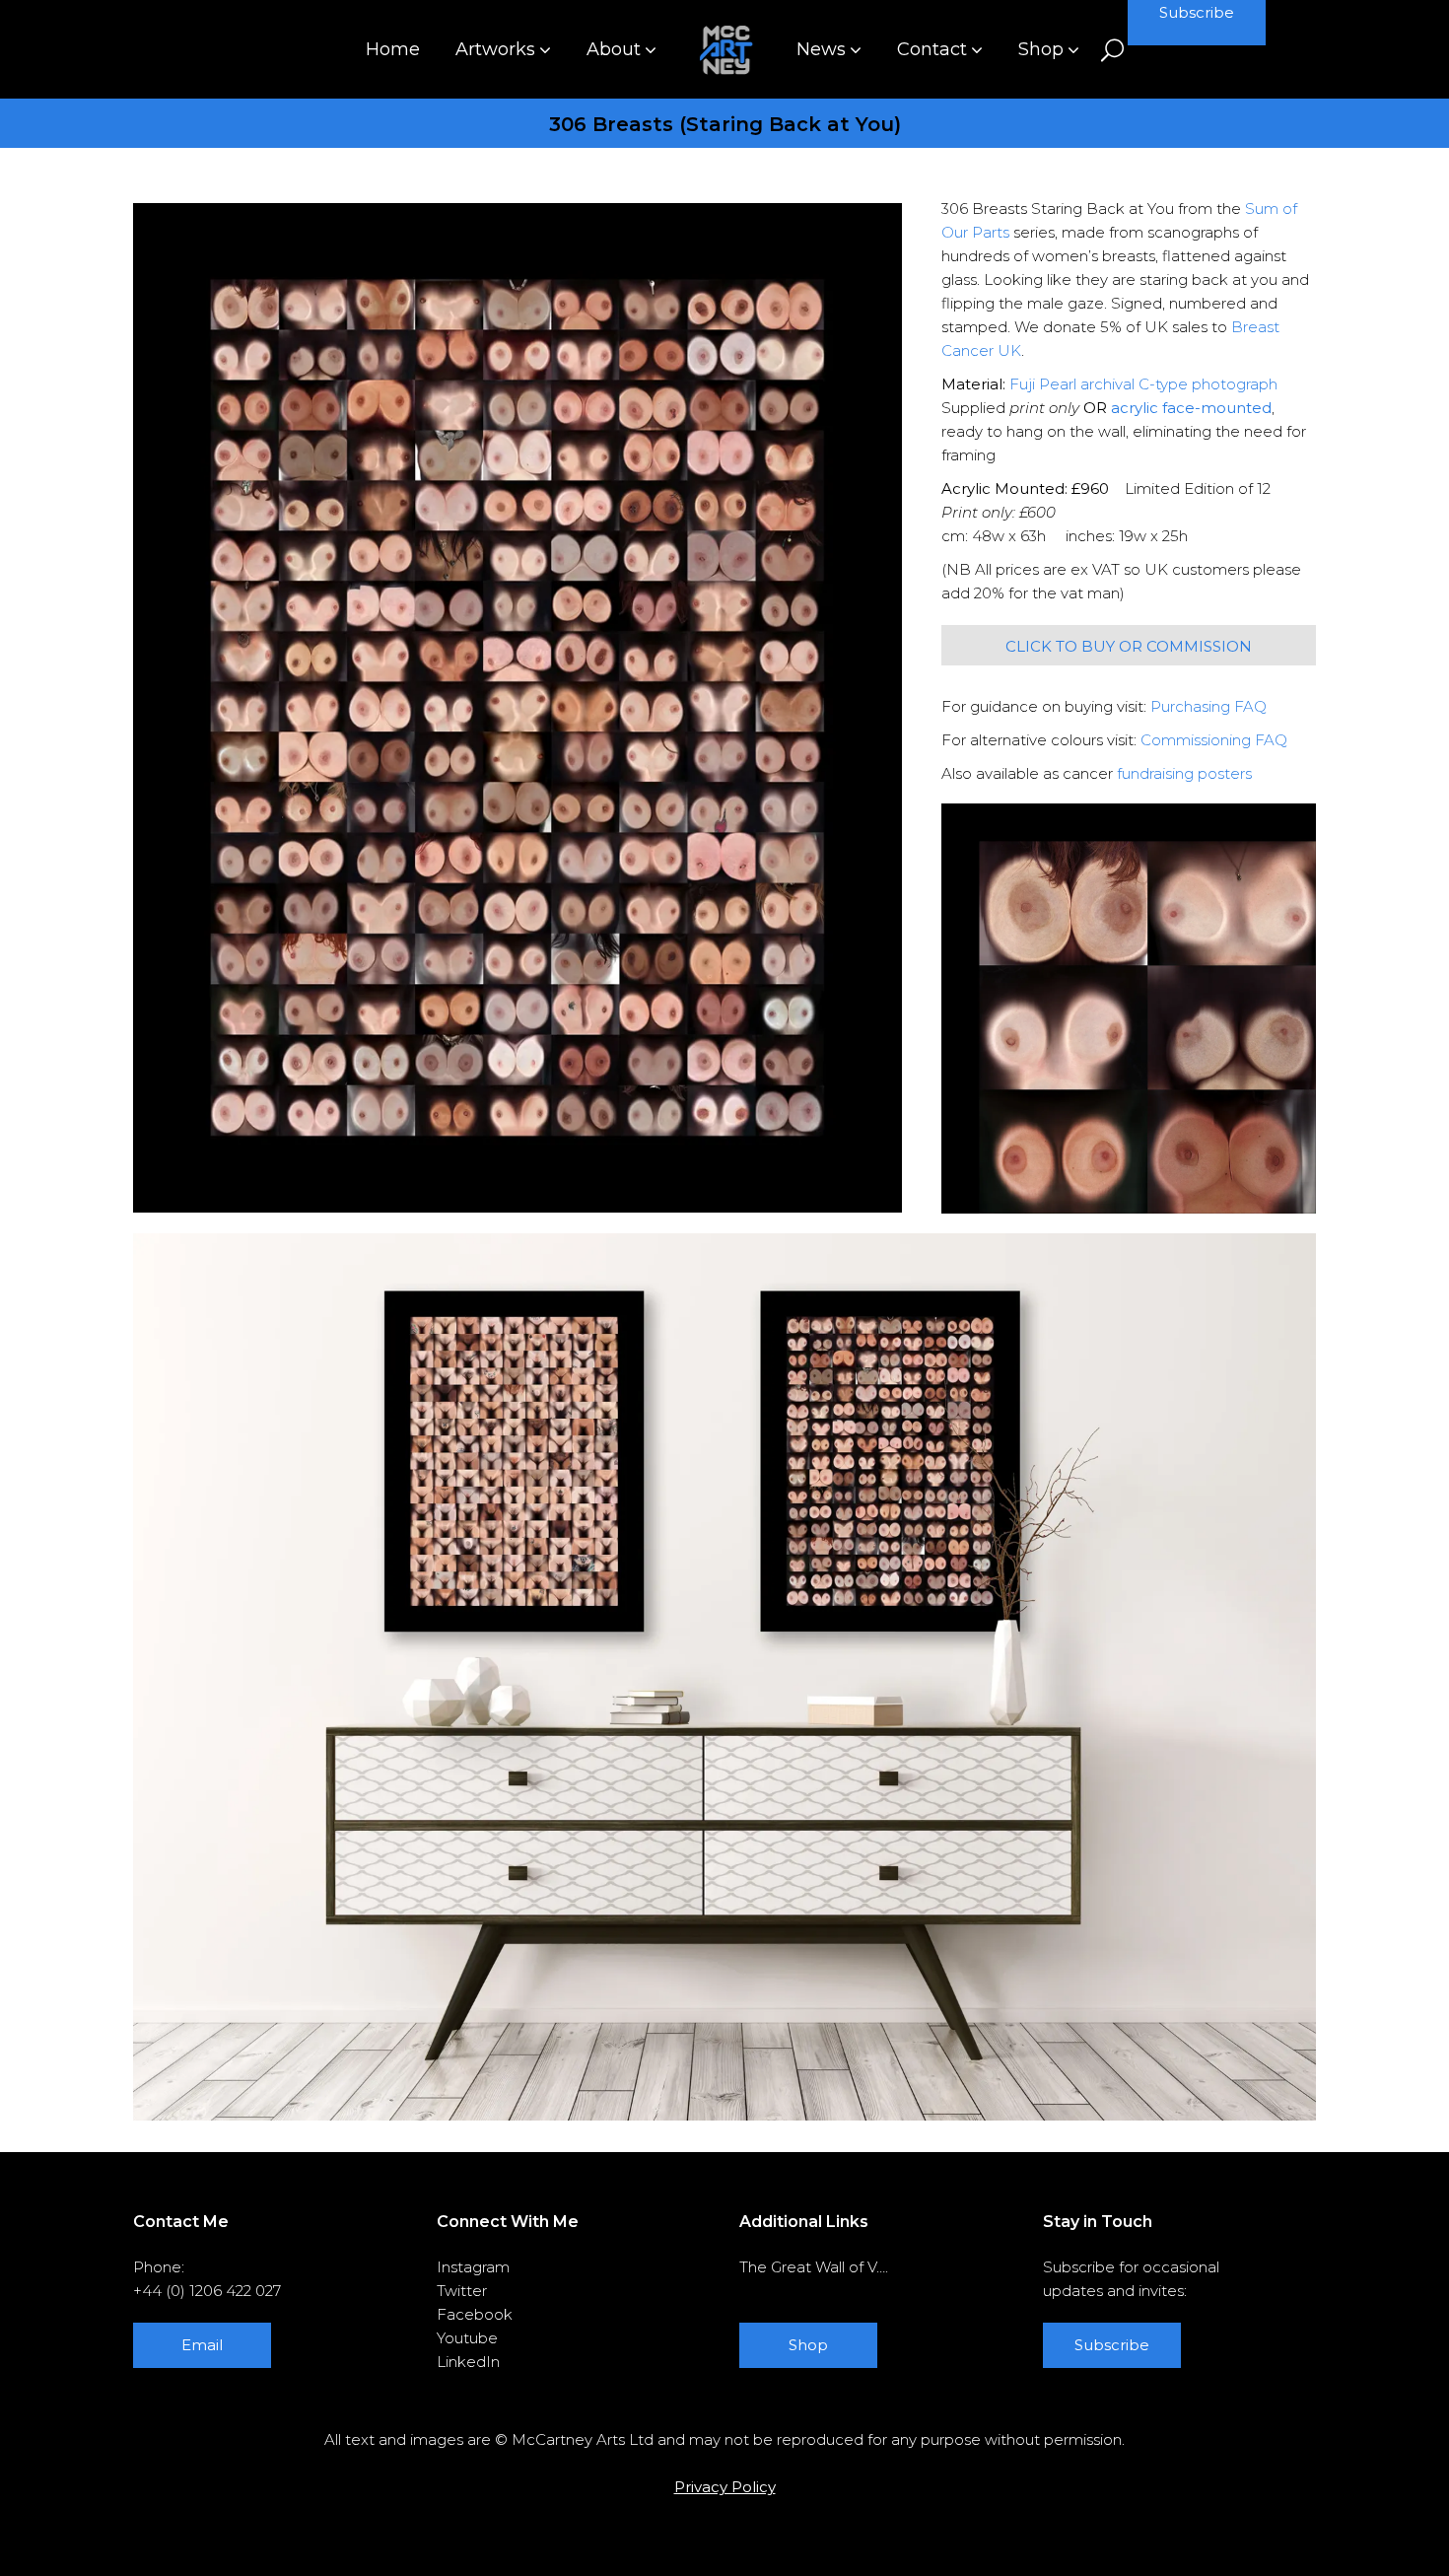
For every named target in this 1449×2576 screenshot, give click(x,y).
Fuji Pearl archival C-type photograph (1143, 384)
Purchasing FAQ (1208, 706)
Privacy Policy (725, 2487)
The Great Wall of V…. (814, 2267)
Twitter (462, 2291)
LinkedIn (468, 2362)
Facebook (475, 2314)
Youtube (467, 2338)
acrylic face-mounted (1191, 408)
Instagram (473, 2267)
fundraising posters (1184, 773)
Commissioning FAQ (1214, 740)
